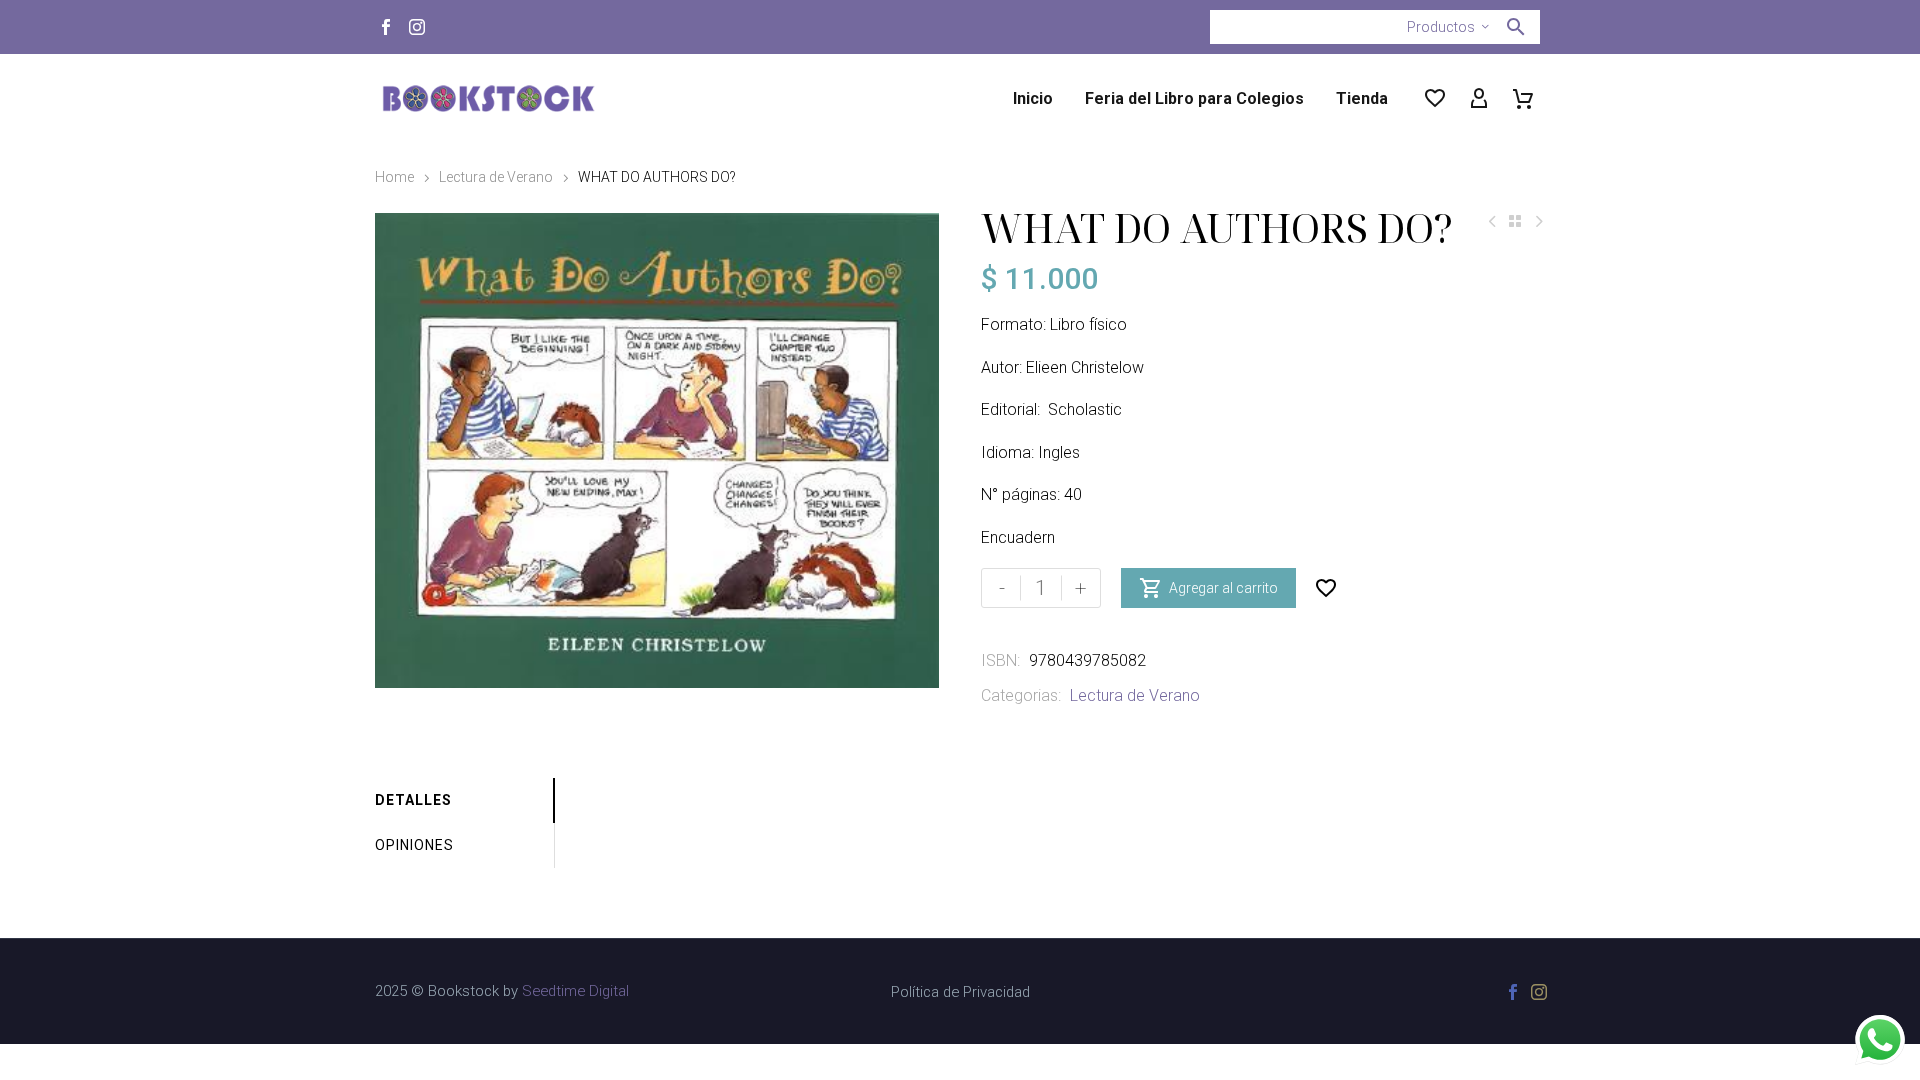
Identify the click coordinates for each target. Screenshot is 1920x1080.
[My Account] (1479, 99)
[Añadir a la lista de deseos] (1326, 588)
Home (394, 177)
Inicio (1033, 98)
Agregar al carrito (1208, 588)
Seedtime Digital (575, 991)
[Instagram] (417, 27)
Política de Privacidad (960, 992)
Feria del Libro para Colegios (1194, 98)
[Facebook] (386, 27)
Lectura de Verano (496, 177)
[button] (1516, 27)
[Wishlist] (1435, 99)
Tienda (1362, 98)
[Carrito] (1523, 99)
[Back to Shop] (1515, 221)
